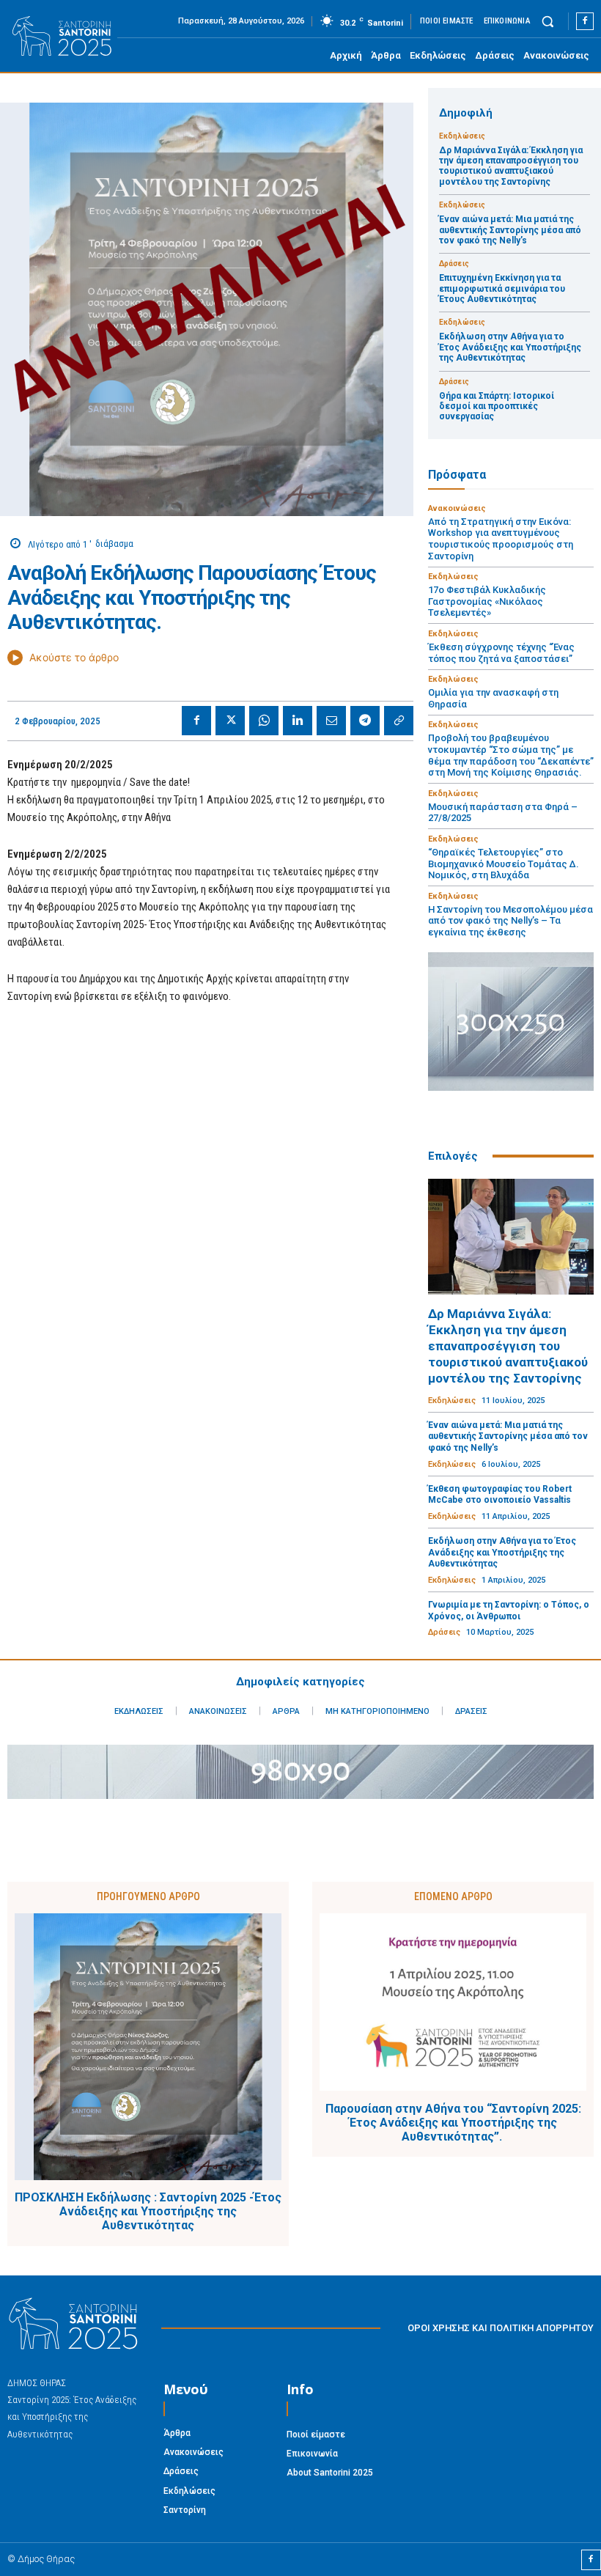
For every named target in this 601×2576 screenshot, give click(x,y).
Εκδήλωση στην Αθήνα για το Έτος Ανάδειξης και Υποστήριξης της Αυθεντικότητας (510, 347)
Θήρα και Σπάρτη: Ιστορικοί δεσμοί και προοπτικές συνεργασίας (497, 406)
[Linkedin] (298, 721)
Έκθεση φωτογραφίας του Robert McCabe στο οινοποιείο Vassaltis (500, 1495)
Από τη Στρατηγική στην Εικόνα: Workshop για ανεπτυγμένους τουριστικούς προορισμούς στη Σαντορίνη (501, 539)
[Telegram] (365, 721)
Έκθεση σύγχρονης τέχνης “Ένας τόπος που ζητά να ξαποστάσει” (501, 653)
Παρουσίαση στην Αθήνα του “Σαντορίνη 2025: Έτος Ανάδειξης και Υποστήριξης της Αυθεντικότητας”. (453, 2123)
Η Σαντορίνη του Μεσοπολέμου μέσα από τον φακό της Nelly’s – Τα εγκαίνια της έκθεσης (510, 921)
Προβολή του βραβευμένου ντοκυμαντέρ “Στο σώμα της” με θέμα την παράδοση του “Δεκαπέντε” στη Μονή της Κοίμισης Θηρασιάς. (511, 755)
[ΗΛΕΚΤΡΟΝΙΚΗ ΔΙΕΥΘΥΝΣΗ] (331, 721)
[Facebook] (585, 21)
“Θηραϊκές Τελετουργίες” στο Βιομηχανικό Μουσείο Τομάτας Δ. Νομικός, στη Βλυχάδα (504, 864)
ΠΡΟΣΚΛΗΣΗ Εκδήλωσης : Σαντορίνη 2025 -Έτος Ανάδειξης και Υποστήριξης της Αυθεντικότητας (148, 2211)
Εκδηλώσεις (462, 136)
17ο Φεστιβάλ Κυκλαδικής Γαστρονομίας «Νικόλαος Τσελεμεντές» (487, 601)
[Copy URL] (399, 721)
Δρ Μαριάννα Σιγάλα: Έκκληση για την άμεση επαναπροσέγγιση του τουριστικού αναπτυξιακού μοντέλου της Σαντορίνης (511, 166)
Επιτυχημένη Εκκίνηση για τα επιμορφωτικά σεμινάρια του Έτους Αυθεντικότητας (502, 288)
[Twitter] (230, 721)
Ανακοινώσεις (457, 508)
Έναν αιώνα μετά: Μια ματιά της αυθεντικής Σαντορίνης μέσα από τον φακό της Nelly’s (510, 230)
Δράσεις (454, 264)
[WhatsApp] (264, 721)
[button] (548, 21)
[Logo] (62, 37)
